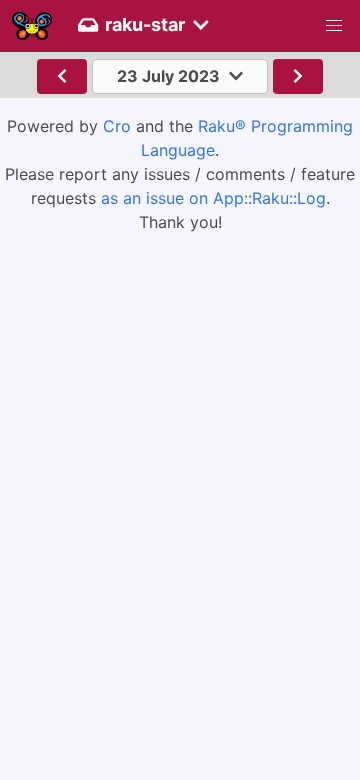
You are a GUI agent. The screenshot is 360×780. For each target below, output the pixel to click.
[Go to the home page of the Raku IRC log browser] (32, 26)
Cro (117, 126)
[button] (334, 26)
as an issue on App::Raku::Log (213, 198)
